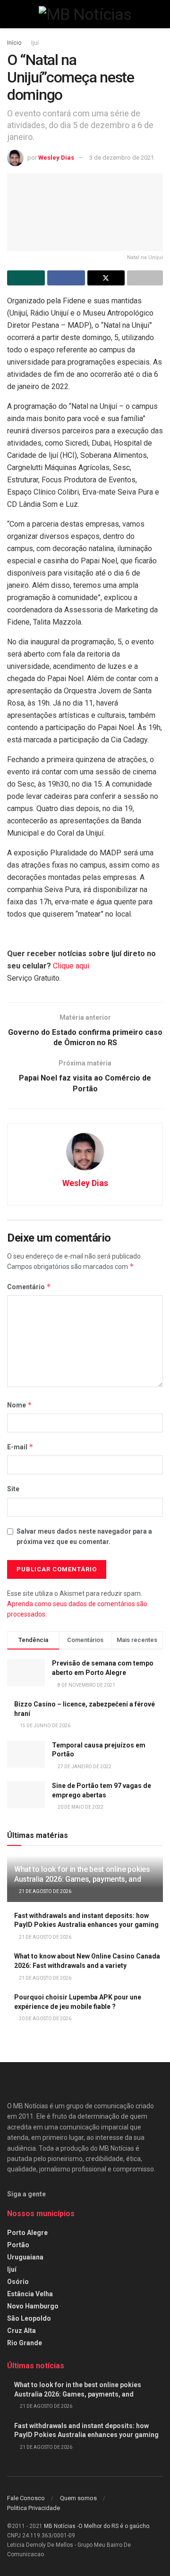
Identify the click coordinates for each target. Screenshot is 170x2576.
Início (14, 43)
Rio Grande (25, 2343)
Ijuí (35, 43)
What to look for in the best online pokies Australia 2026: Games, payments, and (82, 1874)
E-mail (20, 1447)
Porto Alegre (27, 2233)
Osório (18, 2282)
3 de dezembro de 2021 (122, 158)
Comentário (29, 1287)
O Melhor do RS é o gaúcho (114, 2526)
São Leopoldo (29, 2318)
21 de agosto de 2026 (45, 1891)
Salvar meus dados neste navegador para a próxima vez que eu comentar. (84, 1536)
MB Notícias (60, 2526)
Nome (20, 1405)
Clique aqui (71, 966)
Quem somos (78, 2498)
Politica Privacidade (34, 2508)
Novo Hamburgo (33, 2306)
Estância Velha (30, 2294)
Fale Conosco (26, 2498)
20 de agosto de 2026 (45, 2019)
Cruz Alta (21, 2331)
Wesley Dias (56, 158)
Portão (18, 2245)
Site (13, 1489)
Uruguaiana (25, 2257)
